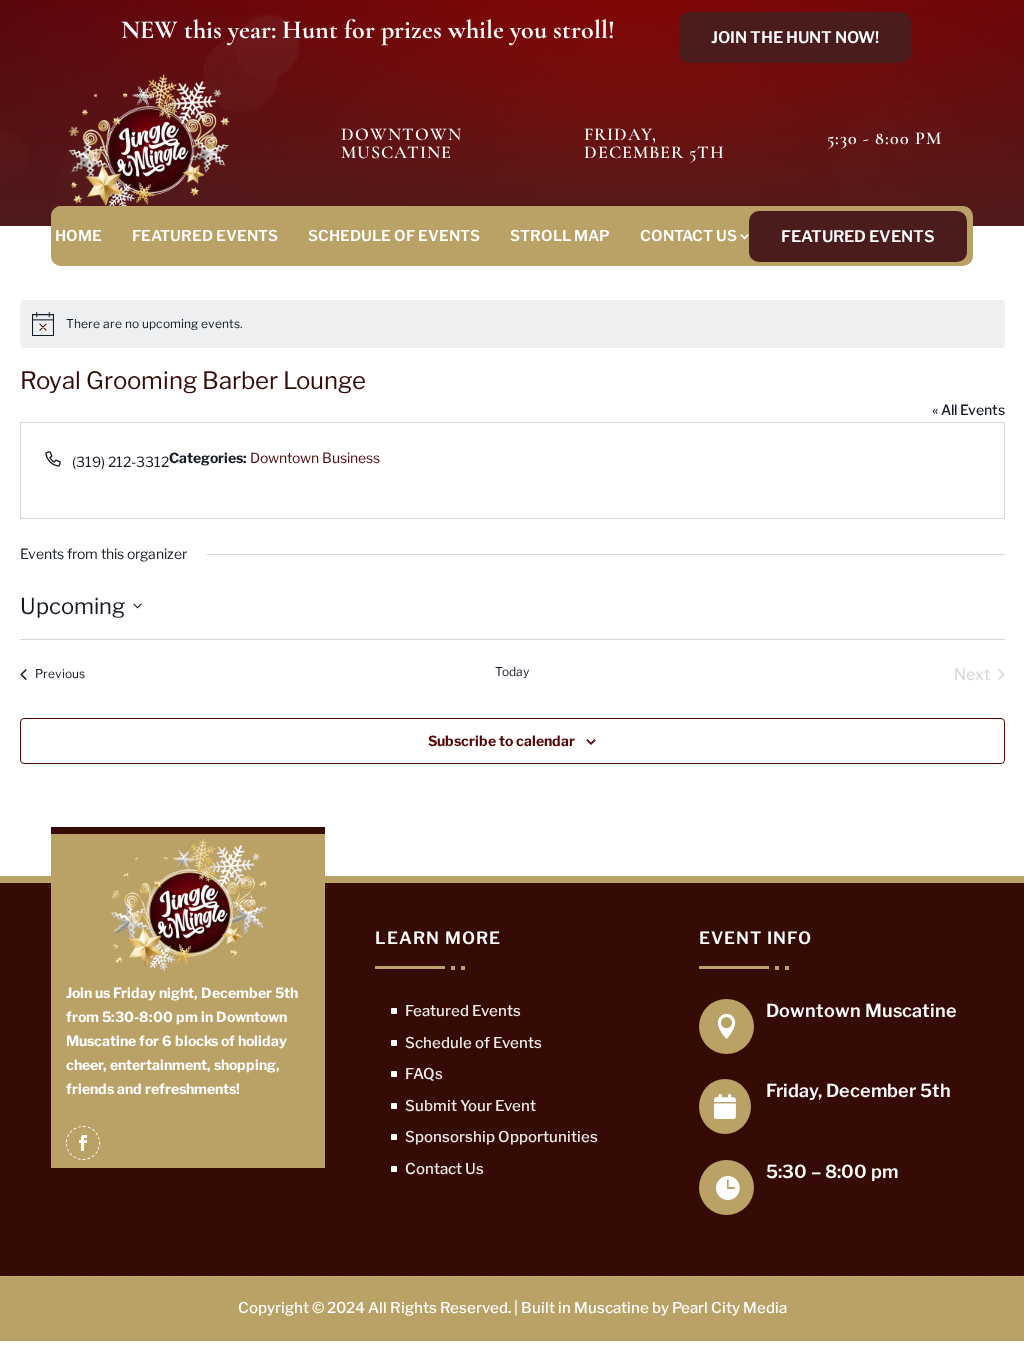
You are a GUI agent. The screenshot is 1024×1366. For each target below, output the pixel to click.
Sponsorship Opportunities (501, 1137)
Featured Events (205, 236)
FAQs (424, 1074)
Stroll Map (560, 236)
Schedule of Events (394, 236)
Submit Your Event (470, 1106)
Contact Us (688, 236)
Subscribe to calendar (501, 740)
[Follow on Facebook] (83, 1143)
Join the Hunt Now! (795, 37)
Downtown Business (315, 457)
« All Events (968, 409)
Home (78, 236)
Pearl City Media (729, 1308)
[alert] (512, 324)
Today (512, 671)
